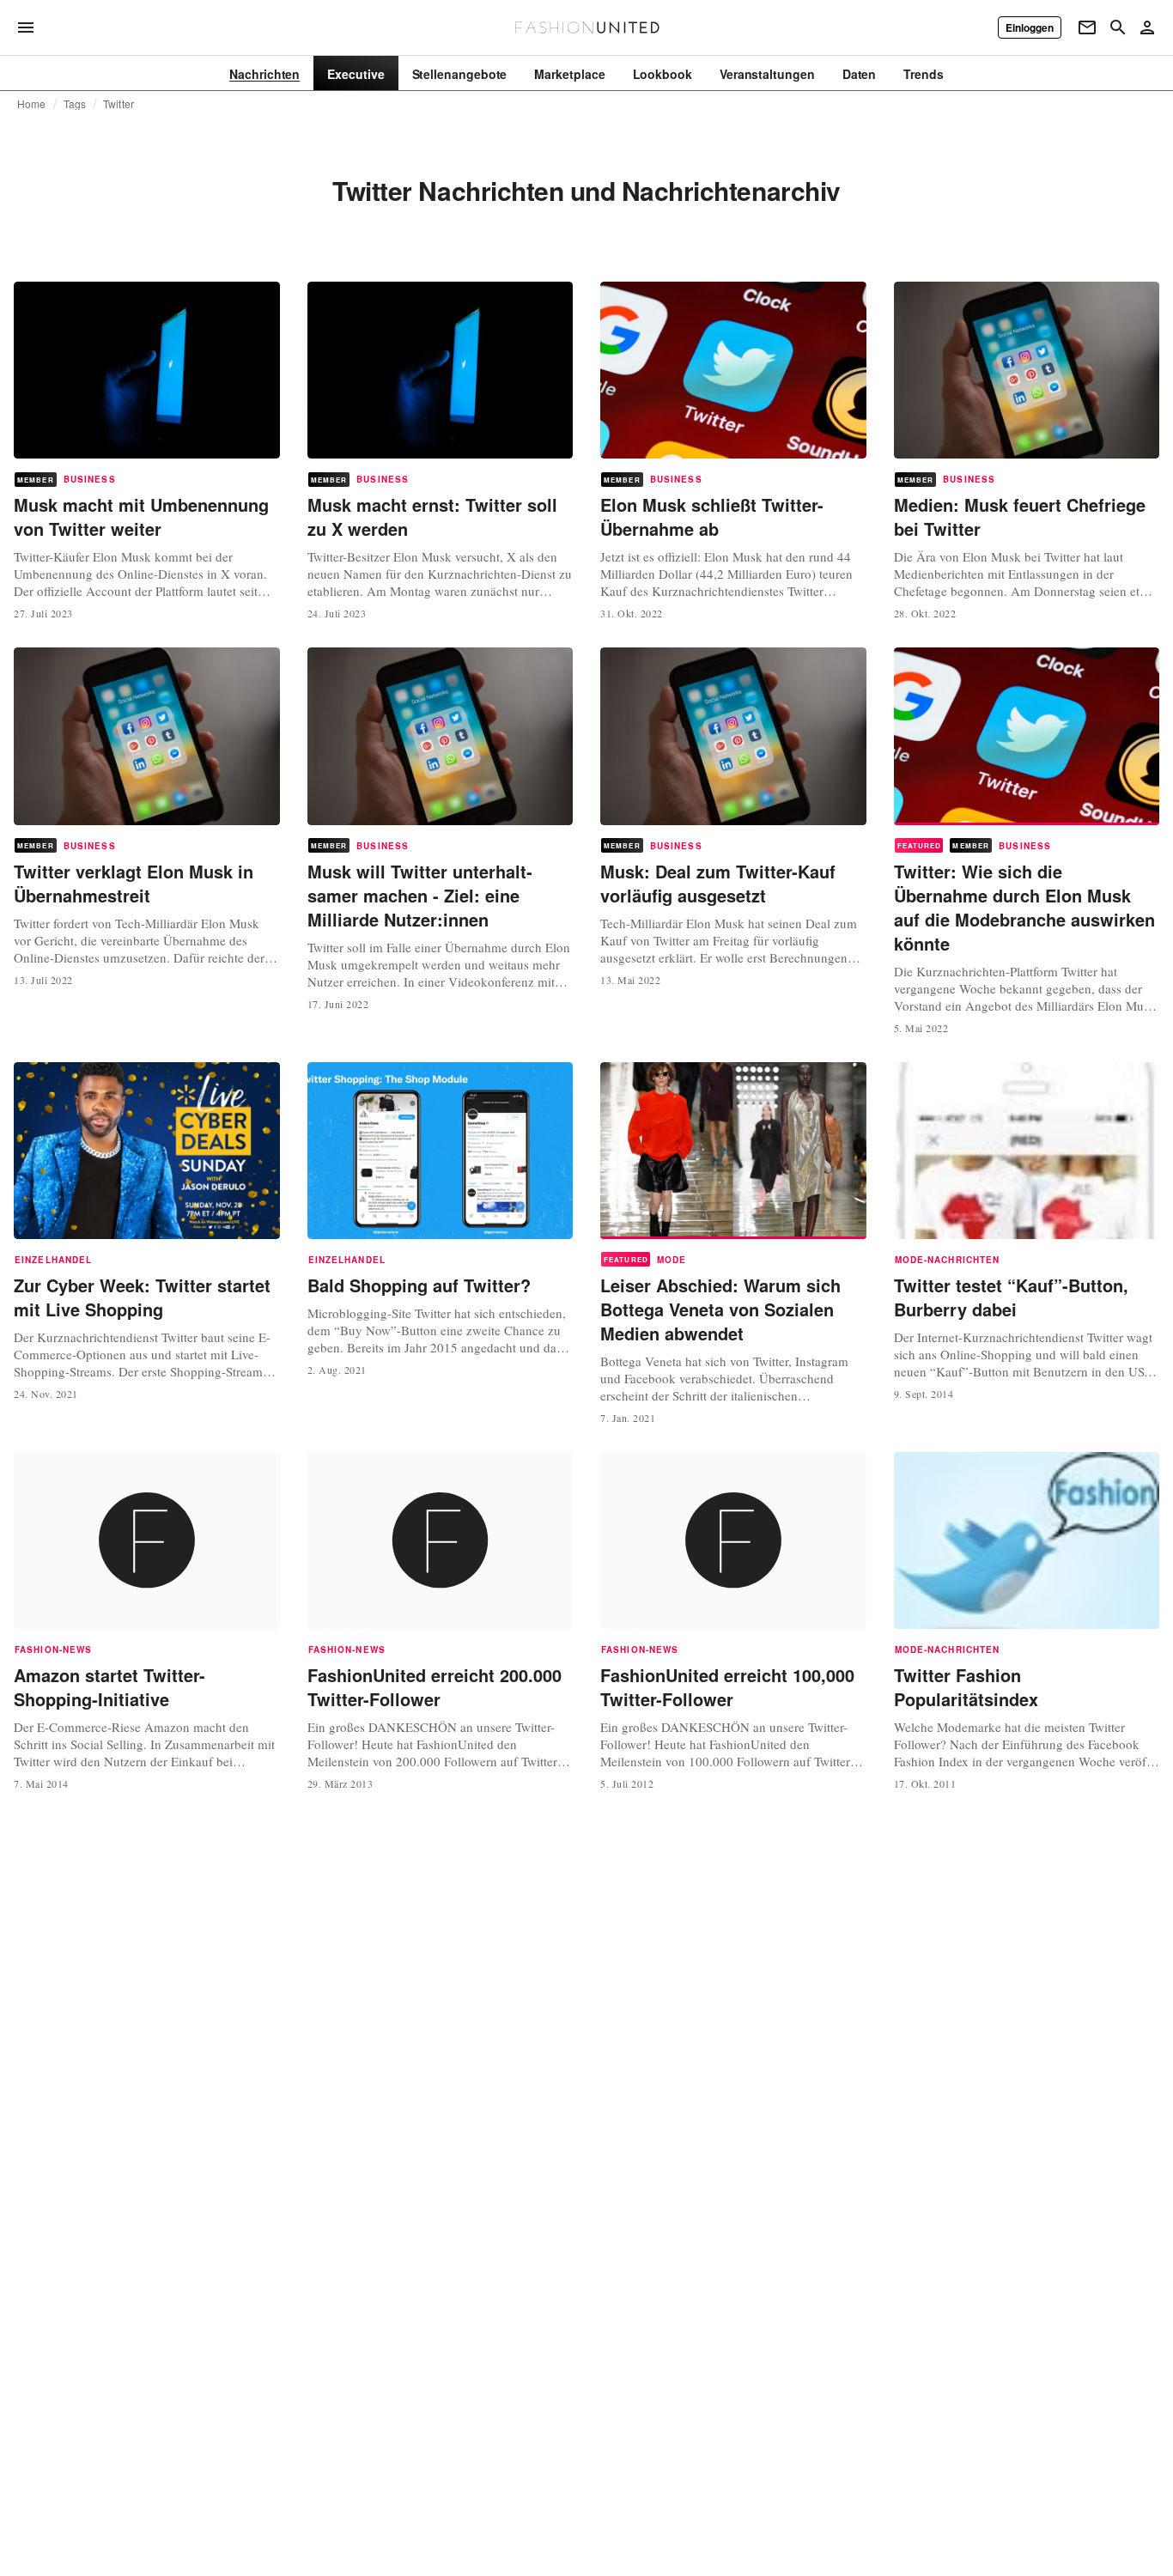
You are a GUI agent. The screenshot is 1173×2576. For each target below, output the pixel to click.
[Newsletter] (1087, 27)
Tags (75, 104)
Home (32, 104)
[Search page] (1118, 27)
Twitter (119, 104)
